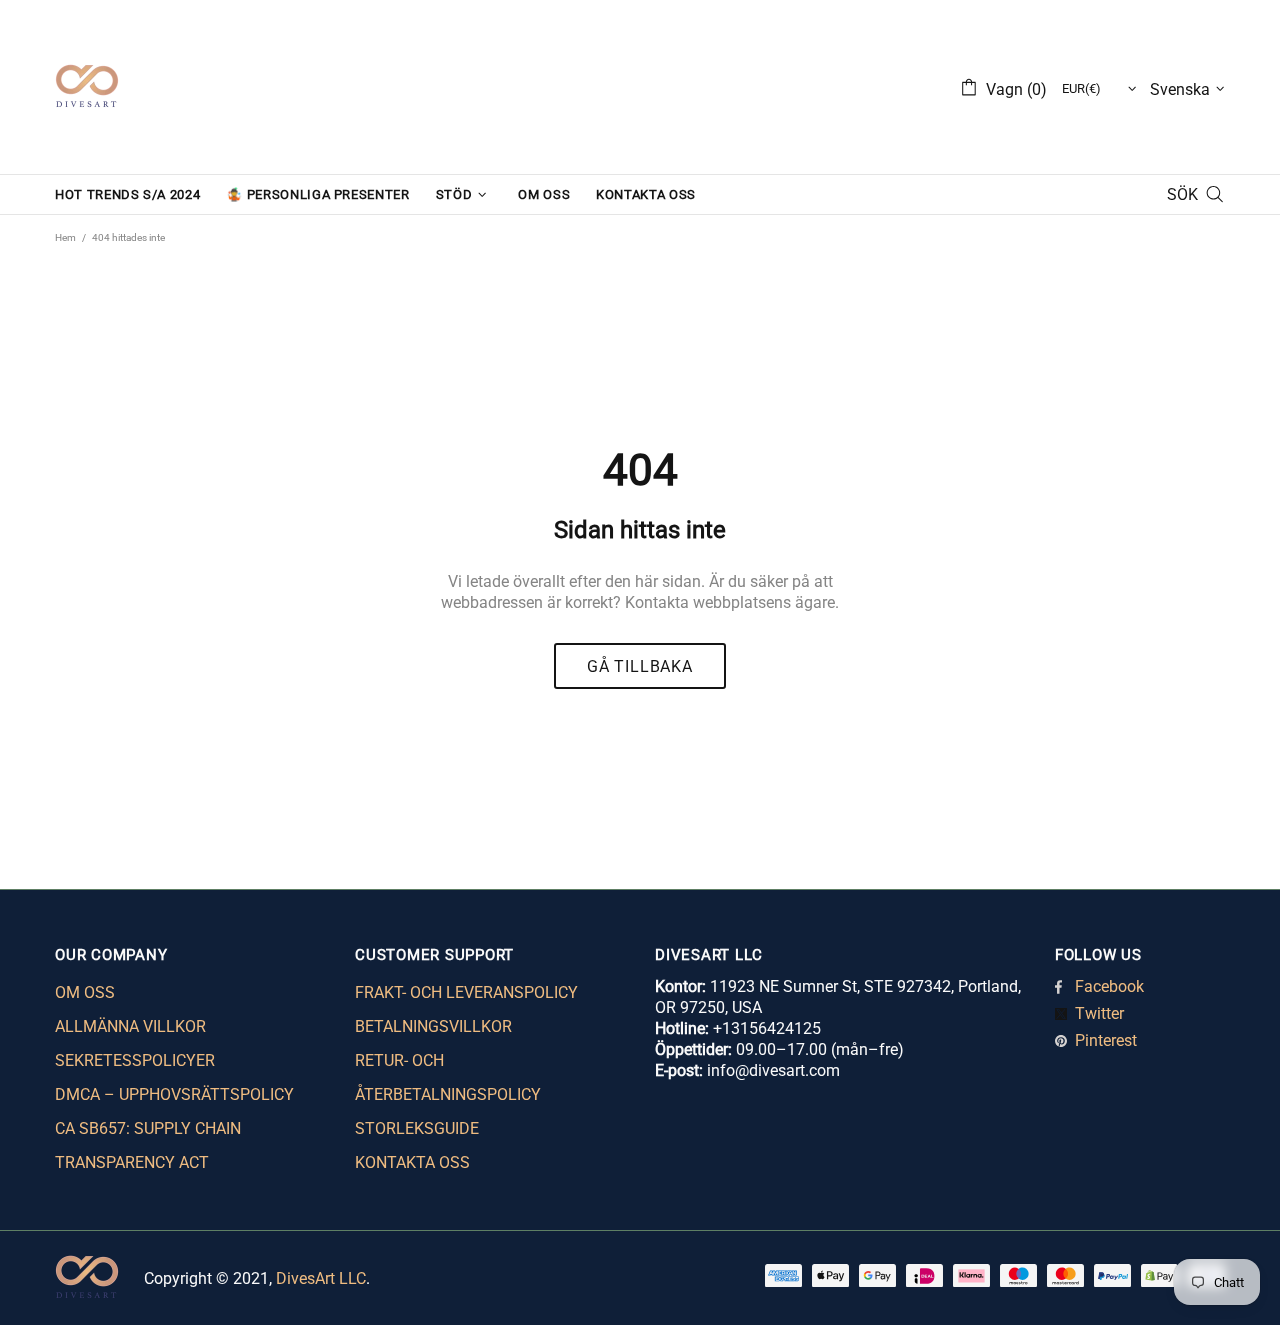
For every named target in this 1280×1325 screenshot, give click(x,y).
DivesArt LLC (321, 1278)
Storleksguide (417, 1128)
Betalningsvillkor (433, 1026)
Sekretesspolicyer (135, 1060)
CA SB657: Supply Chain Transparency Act (148, 1145)
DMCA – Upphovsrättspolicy (174, 1094)
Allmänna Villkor (130, 1026)
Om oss (85, 992)
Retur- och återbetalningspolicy (448, 1077)
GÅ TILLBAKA (640, 666)
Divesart (87, 87)
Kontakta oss (412, 1162)
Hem (65, 237)
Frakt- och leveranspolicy (466, 992)
